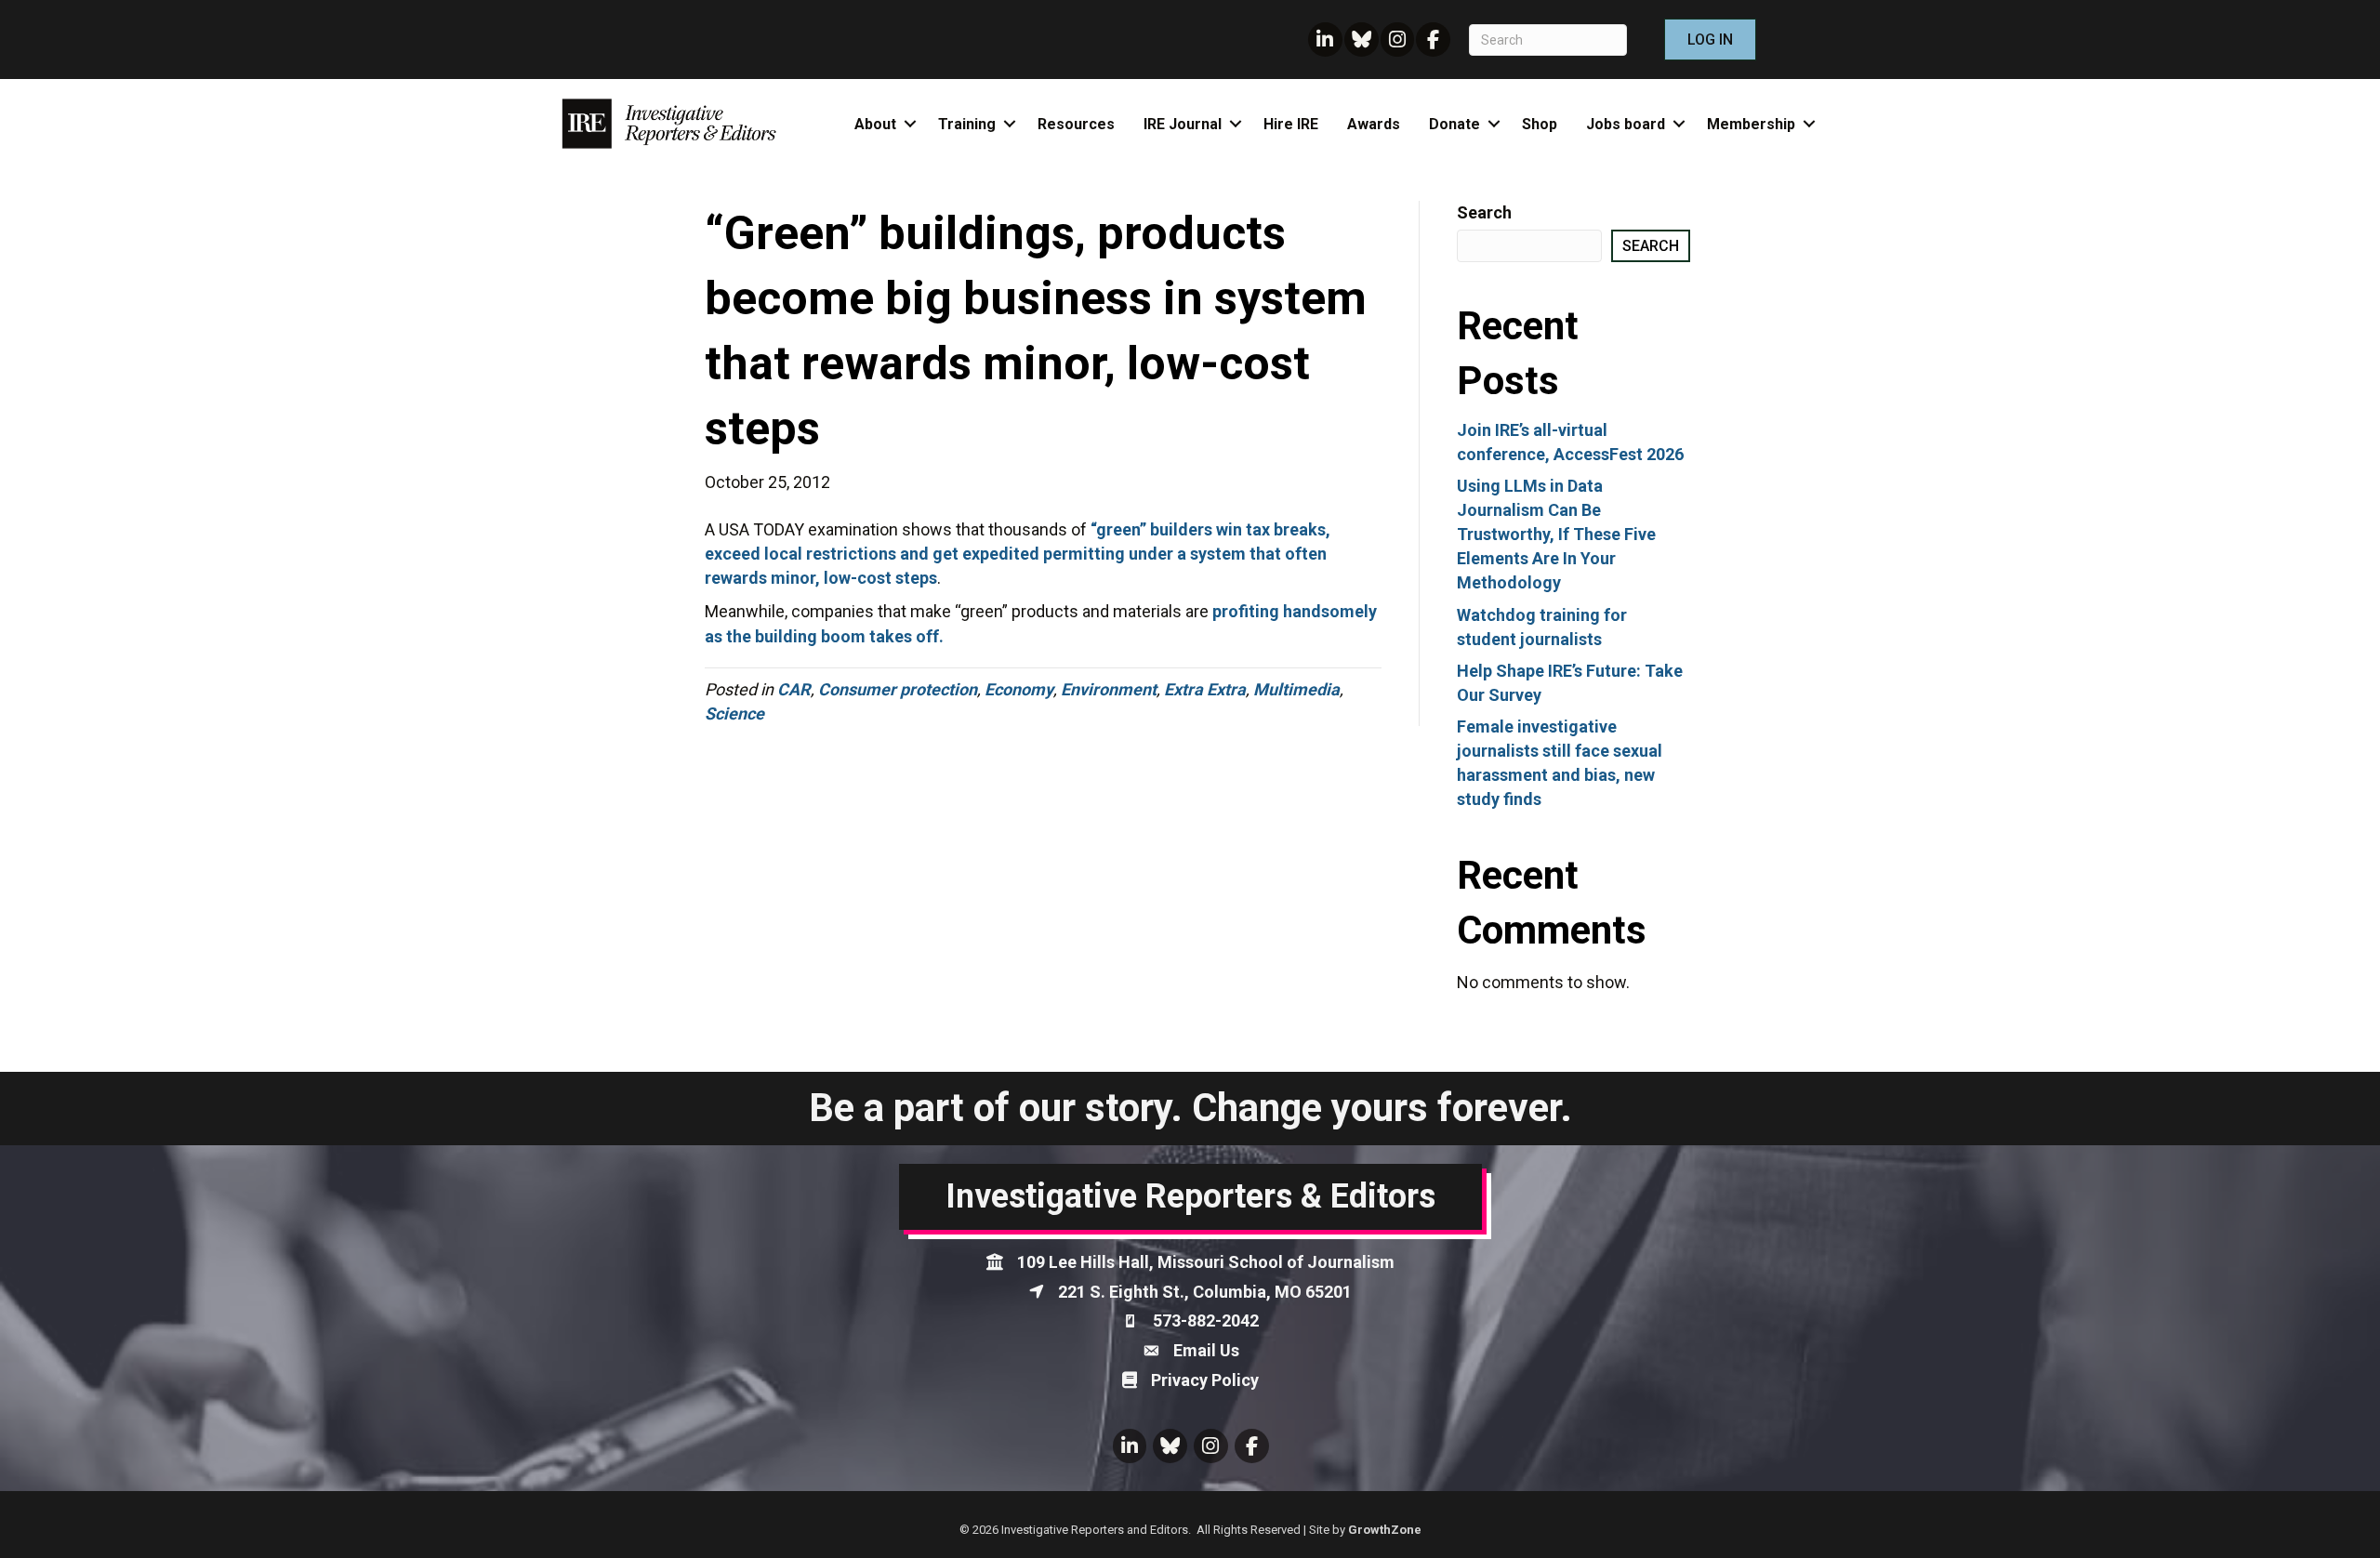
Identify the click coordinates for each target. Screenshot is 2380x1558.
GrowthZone (1385, 1530)
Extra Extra (1205, 689)
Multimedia (1296, 689)
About (875, 124)
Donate (1454, 124)
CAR (794, 689)
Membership (1751, 124)
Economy (1019, 689)
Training (967, 124)
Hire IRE (1291, 124)
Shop (1540, 124)
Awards (1374, 124)
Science (734, 713)
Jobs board (1626, 124)
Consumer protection (898, 689)
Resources (1076, 124)
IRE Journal (1183, 124)
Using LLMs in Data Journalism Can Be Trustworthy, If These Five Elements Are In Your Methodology (1556, 534)
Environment (1109, 689)
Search (1484, 212)
